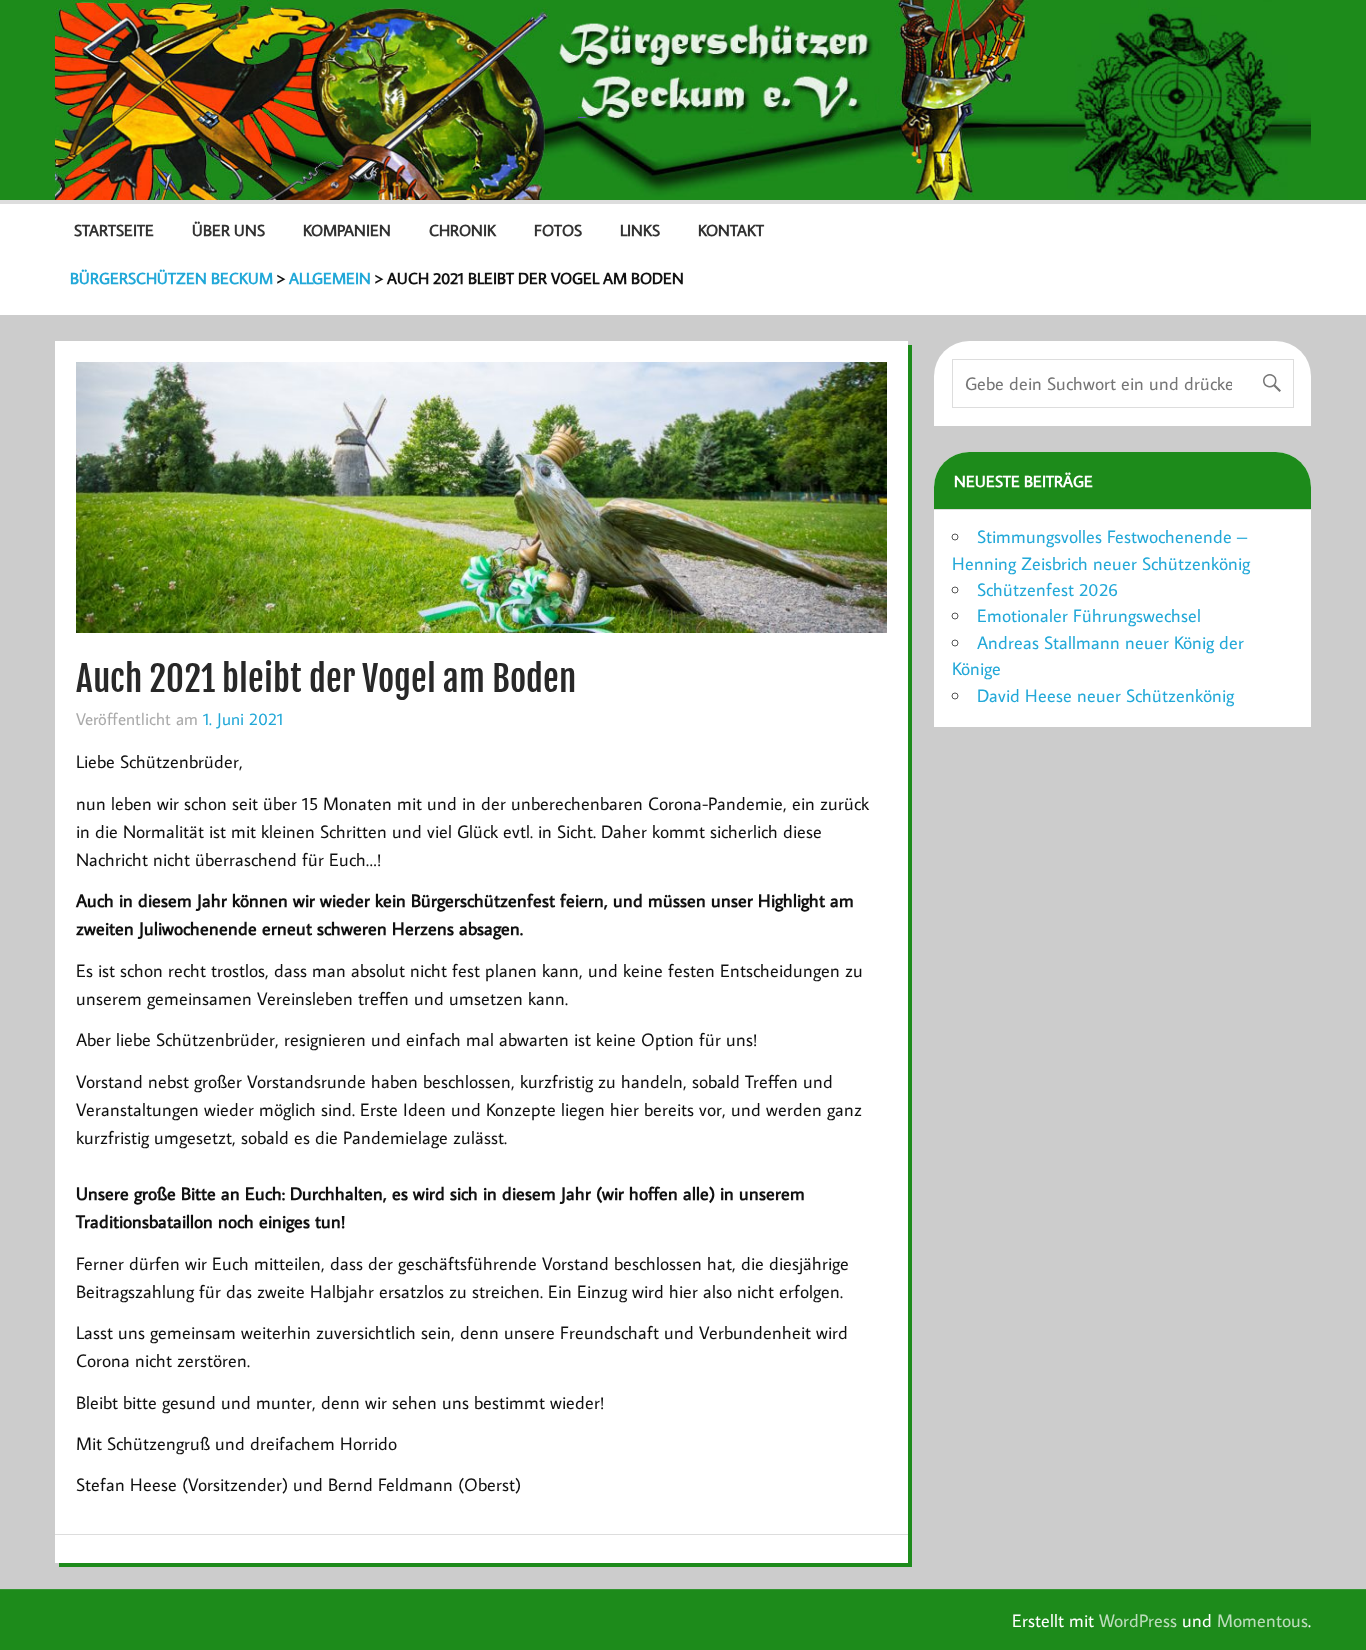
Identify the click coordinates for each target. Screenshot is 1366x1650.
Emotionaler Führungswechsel (1089, 615)
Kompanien (347, 230)
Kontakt (731, 230)
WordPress (1138, 1620)
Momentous (1262, 1620)
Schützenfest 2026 (1047, 589)
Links (640, 230)
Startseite (114, 230)
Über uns (228, 230)
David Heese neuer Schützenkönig (1105, 695)
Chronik (462, 230)
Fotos (558, 230)
